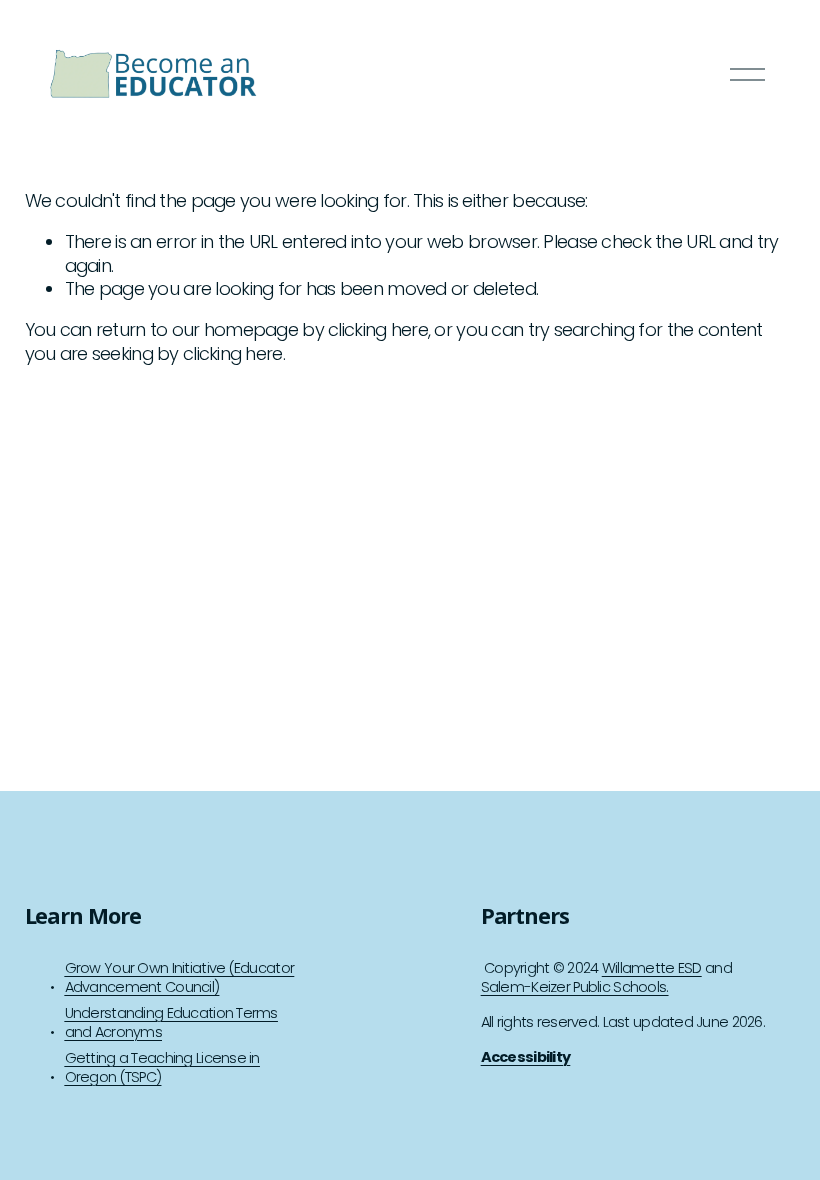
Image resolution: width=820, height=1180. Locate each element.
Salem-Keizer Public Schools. (575, 987)
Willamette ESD (652, 968)
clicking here (378, 329)
